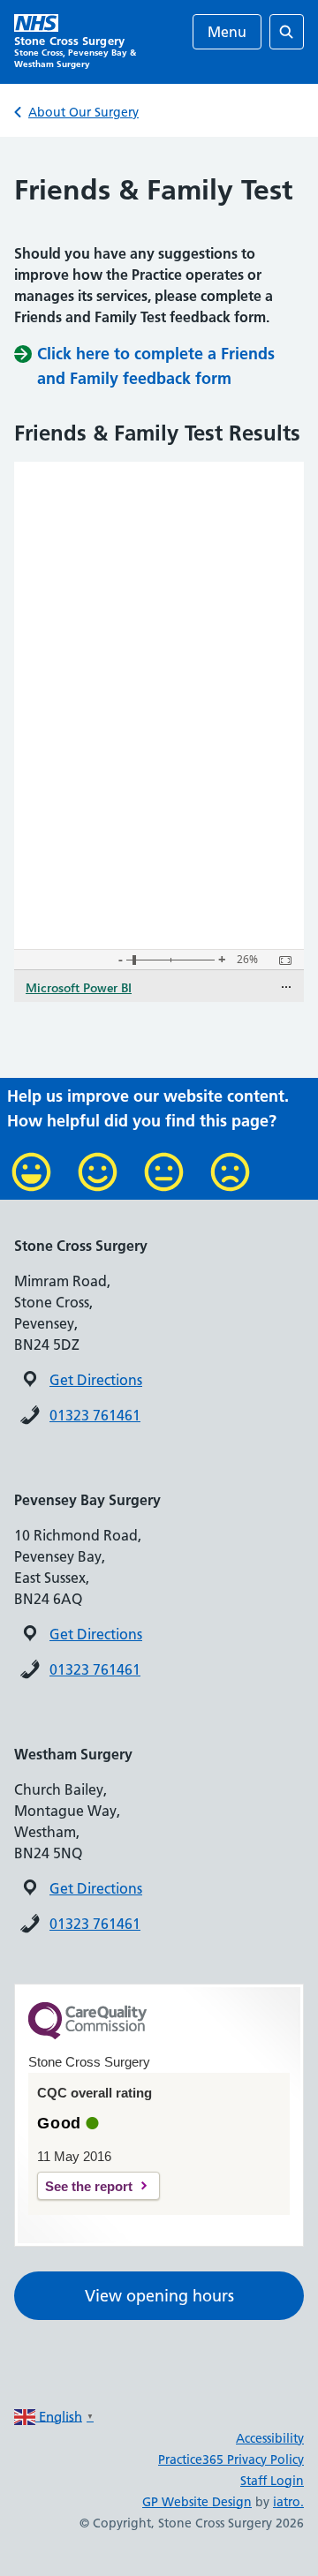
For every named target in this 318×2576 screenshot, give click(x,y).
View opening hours (159, 2296)
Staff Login (272, 2481)
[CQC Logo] (87, 2035)
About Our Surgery (83, 112)
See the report (89, 2186)
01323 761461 (95, 1415)
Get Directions (96, 1380)
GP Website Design (197, 2502)
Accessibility (270, 2438)
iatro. (288, 2502)
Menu (227, 32)
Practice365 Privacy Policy (231, 2459)
